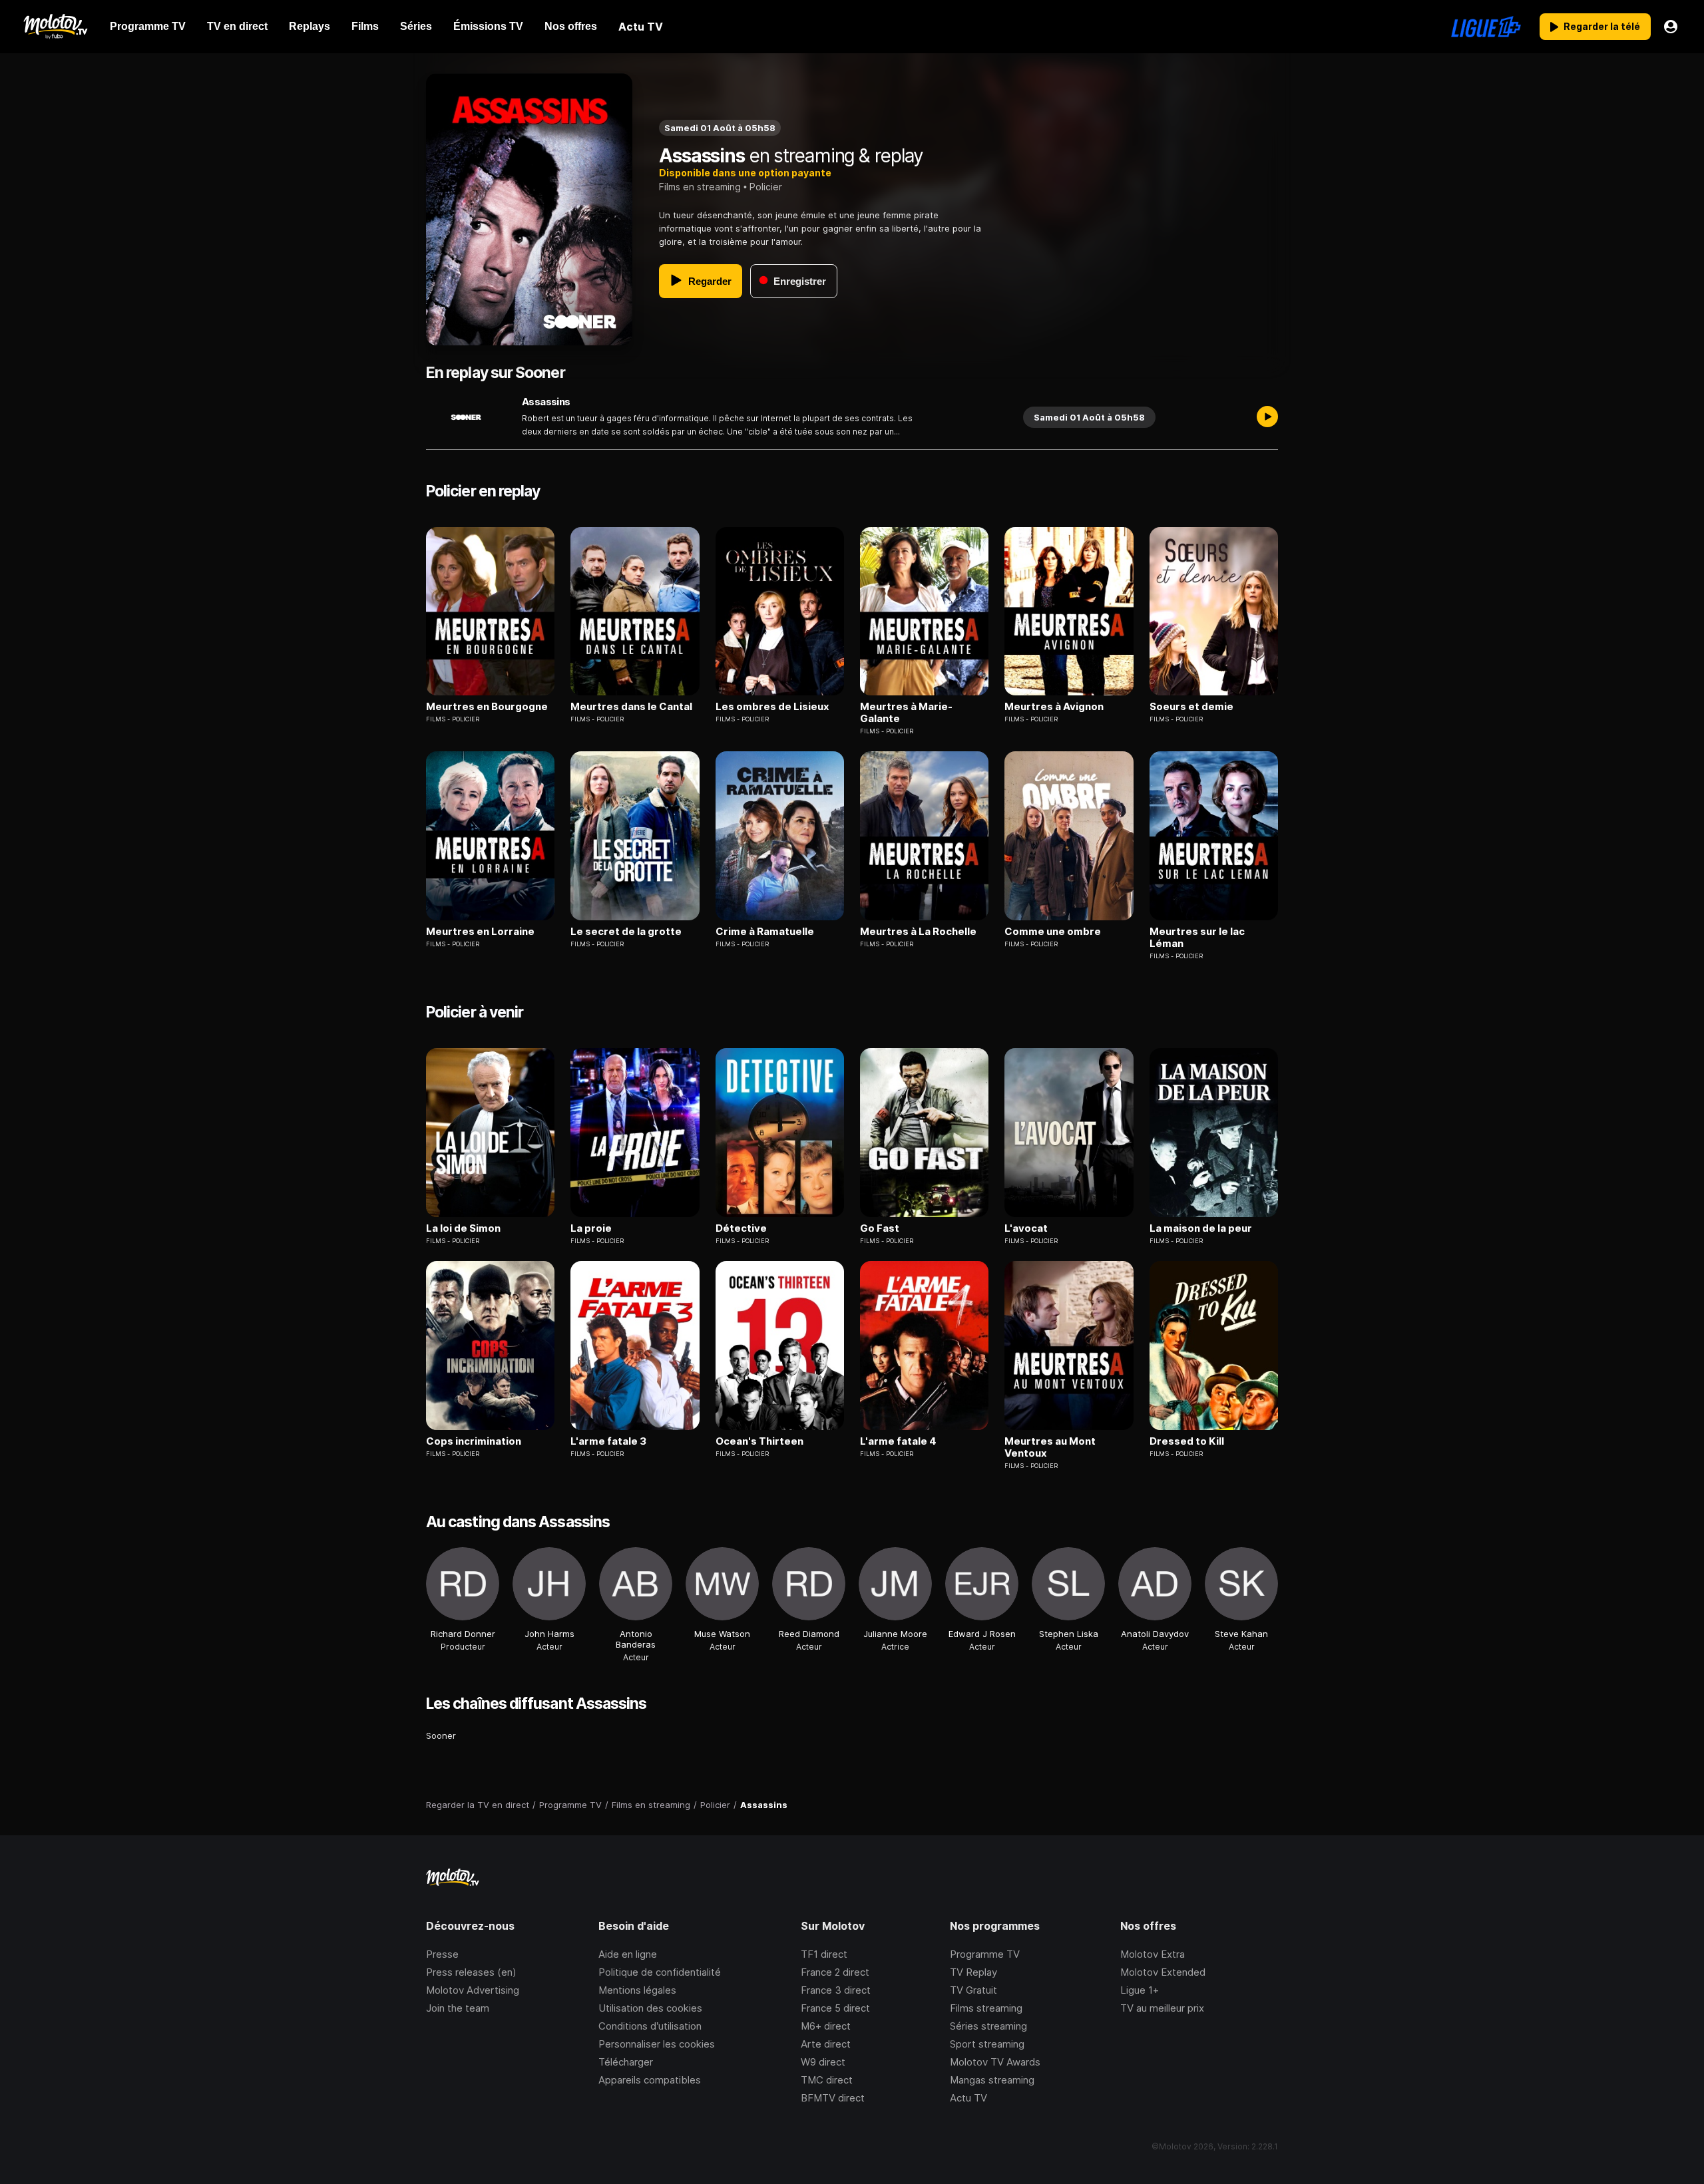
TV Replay (973, 1972)
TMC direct (827, 2080)
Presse (442, 1954)
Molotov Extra (1153, 1954)
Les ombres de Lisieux (772, 707)
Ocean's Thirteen (759, 1441)
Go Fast (880, 1228)
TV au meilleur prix (1162, 2008)
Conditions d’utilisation (650, 2026)
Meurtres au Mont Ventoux (1050, 1447)
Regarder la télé (1602, 26)
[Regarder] (1267, 417)
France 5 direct (835, 2008)
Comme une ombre (1053, 932)
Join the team (458, 2008)
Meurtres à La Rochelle (918, 932)
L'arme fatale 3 (608, 1441)
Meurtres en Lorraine (480, 932)
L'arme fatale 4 (898, 1441)
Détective (741, 1228)
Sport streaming (987, 2044)
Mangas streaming (992, 2080)
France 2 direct (835, 1972)
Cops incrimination (474, 1441)
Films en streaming (700, 187)
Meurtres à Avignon (1054, 707)
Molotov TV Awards (995, 2062)
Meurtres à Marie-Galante (906, 713)
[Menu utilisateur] (1671, 27)
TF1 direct (824, 1954)
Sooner (441, 1735)
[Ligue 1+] (1486, 27)
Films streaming (986, 2008)
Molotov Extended (1163, 1972)
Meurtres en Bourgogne (487, 707)
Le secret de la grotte (626, 932)
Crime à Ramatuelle (765, 932)
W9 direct (823, 2062)
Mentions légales (637, 1990)
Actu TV (968, 2098)
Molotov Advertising (473, 1990)
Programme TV (985, 1954)
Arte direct (826, 2044)
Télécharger (626, 2062)
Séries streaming (988, 2026)
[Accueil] (55, 27)
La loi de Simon (463, 1228)
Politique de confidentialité (660, 1972)
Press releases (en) (471, 1972)
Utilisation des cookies (650, 2008)
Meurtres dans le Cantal (631, 707)
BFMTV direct (833, 2098)
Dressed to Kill (1187, 1441)
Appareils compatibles (650, 2080)
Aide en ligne (628, 1954)
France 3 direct (836, 1990)
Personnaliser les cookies (657, 2044)
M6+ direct (826, 2026)
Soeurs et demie (1191, 707)
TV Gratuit (973, 1990)
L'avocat (1026, 1228)
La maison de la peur (1201, 1228)
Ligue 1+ (1140, 1990)
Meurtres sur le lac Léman (1197, 938)
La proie (591, 1228)
